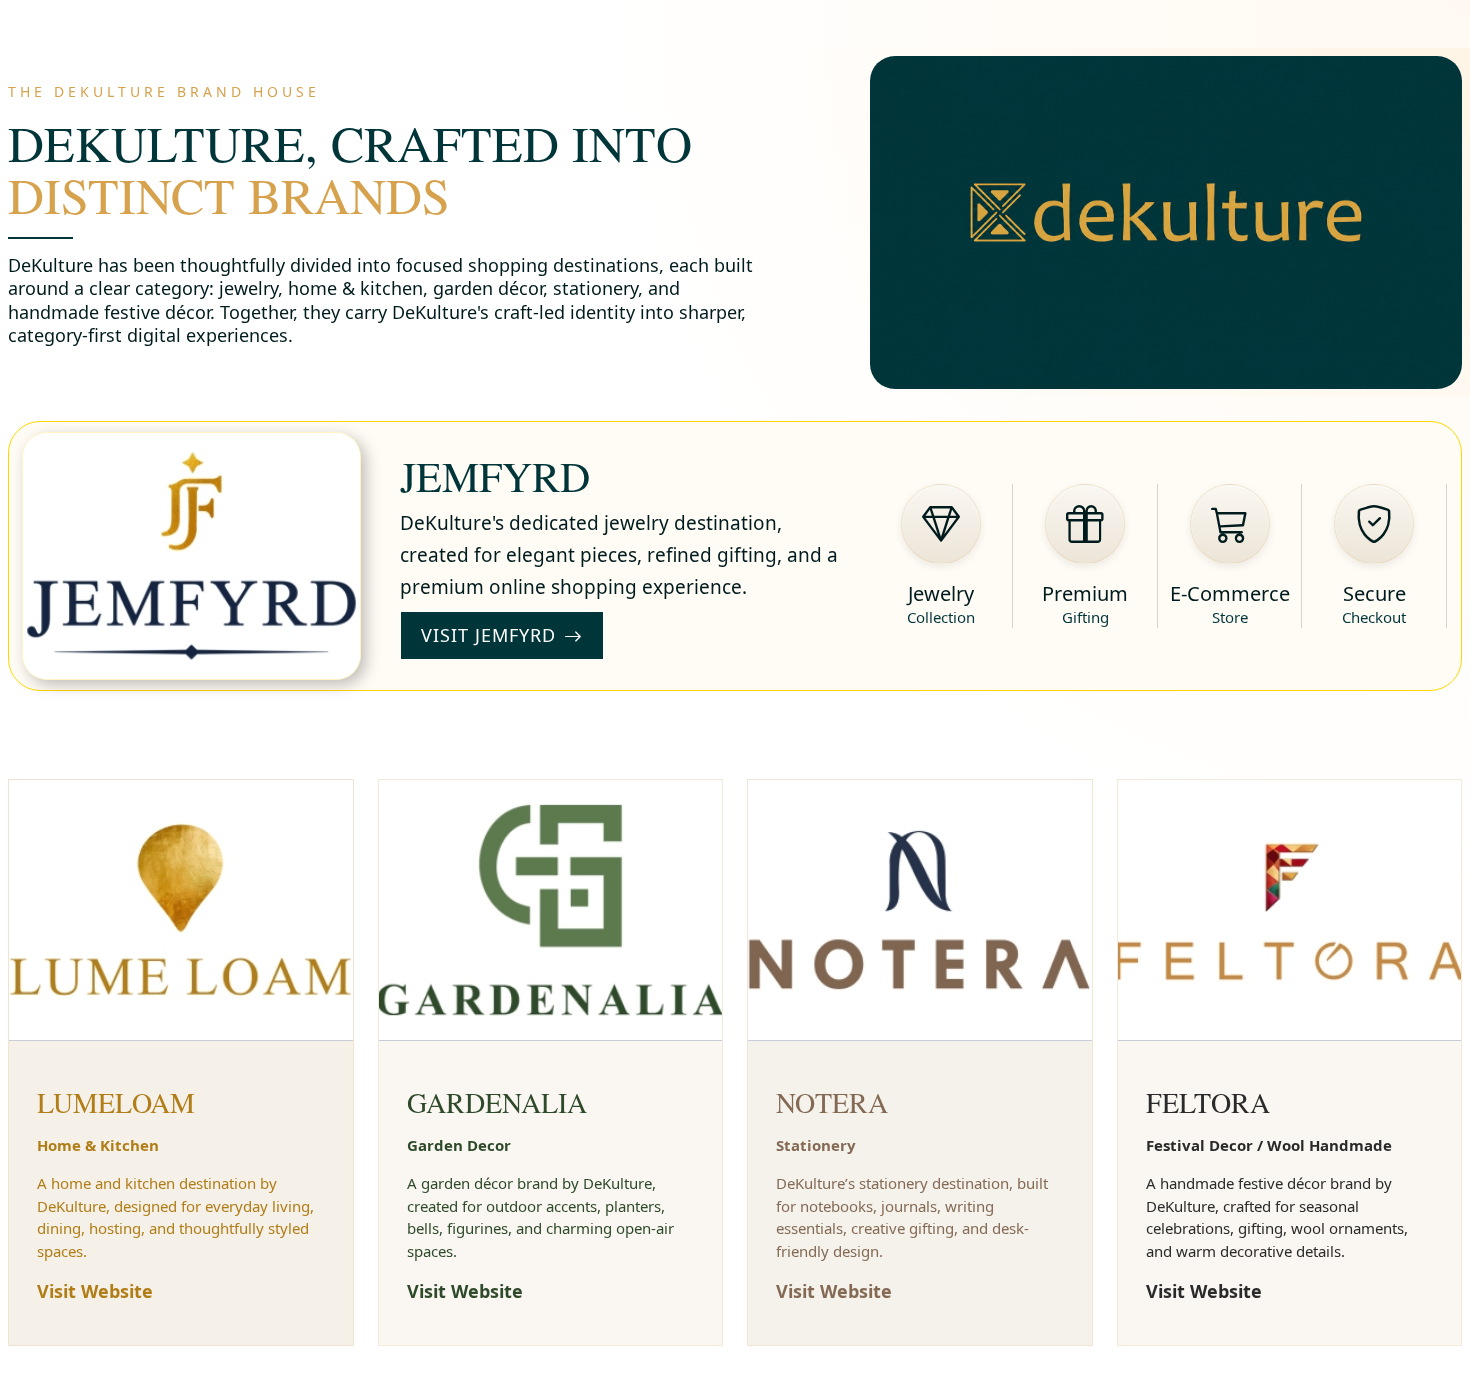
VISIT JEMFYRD (488, 635)
